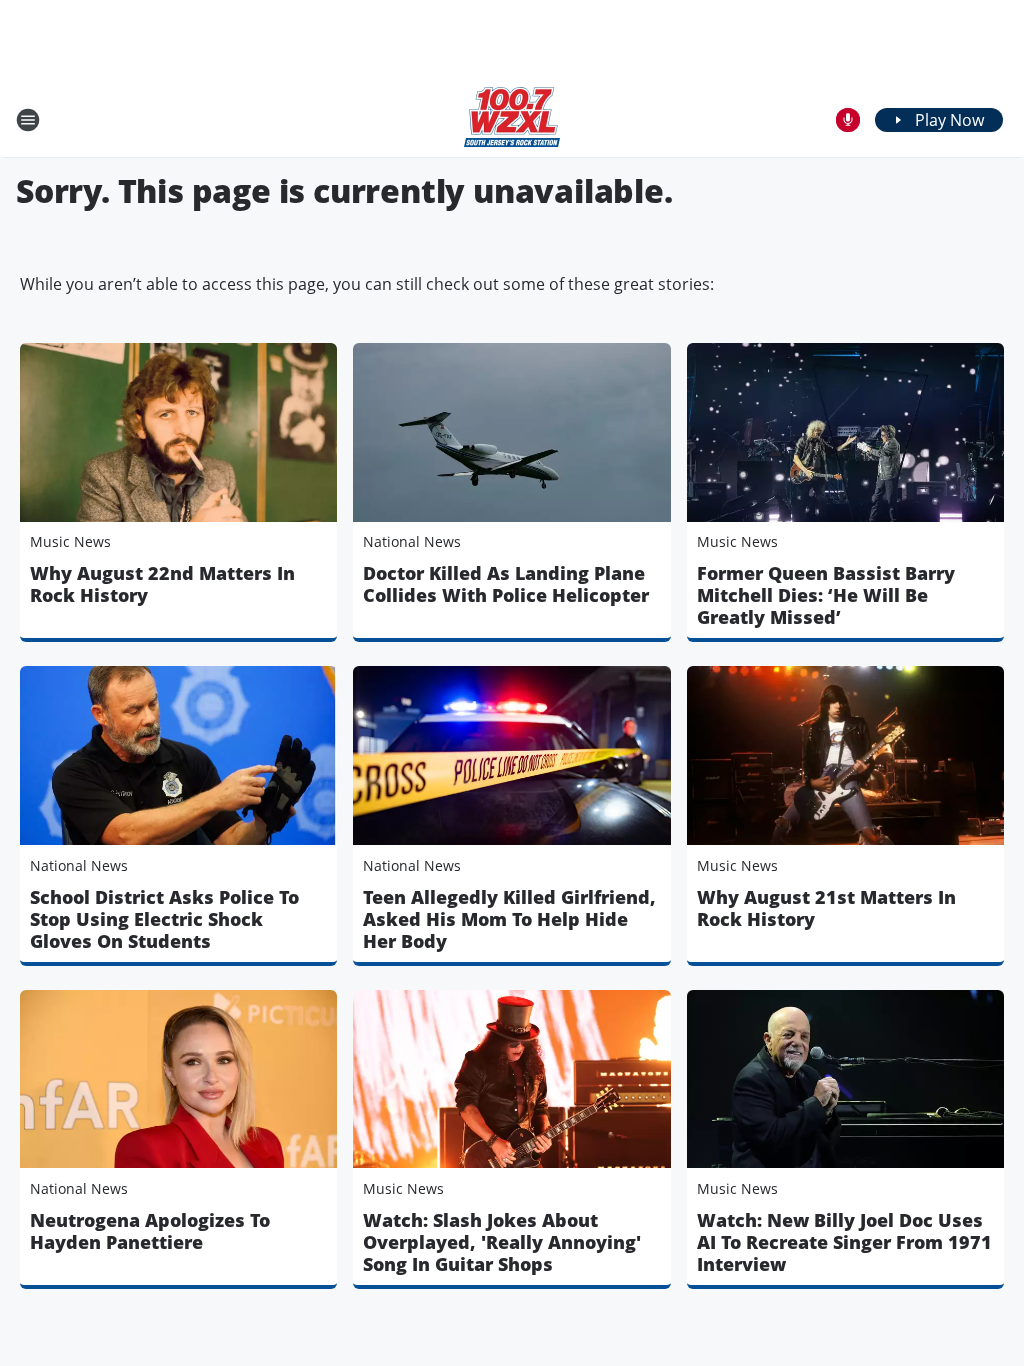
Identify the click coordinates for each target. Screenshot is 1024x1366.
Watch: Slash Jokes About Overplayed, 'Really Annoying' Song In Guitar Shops (502, 1242)
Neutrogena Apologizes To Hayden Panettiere (150, 1231)
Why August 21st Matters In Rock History (826, 908)
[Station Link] (512, 119)
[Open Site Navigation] (28, 120)
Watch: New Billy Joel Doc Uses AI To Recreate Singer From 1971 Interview (844, 1242)
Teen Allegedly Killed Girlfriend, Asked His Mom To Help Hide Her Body (509, 919)
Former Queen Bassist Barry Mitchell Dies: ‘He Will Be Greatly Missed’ (826, 595)
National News (412, 541)
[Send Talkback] (848, 120)
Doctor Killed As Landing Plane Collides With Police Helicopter (506, 584)
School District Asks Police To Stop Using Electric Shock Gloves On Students (164, 919)
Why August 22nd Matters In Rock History (162, 584)
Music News (70, 541)
